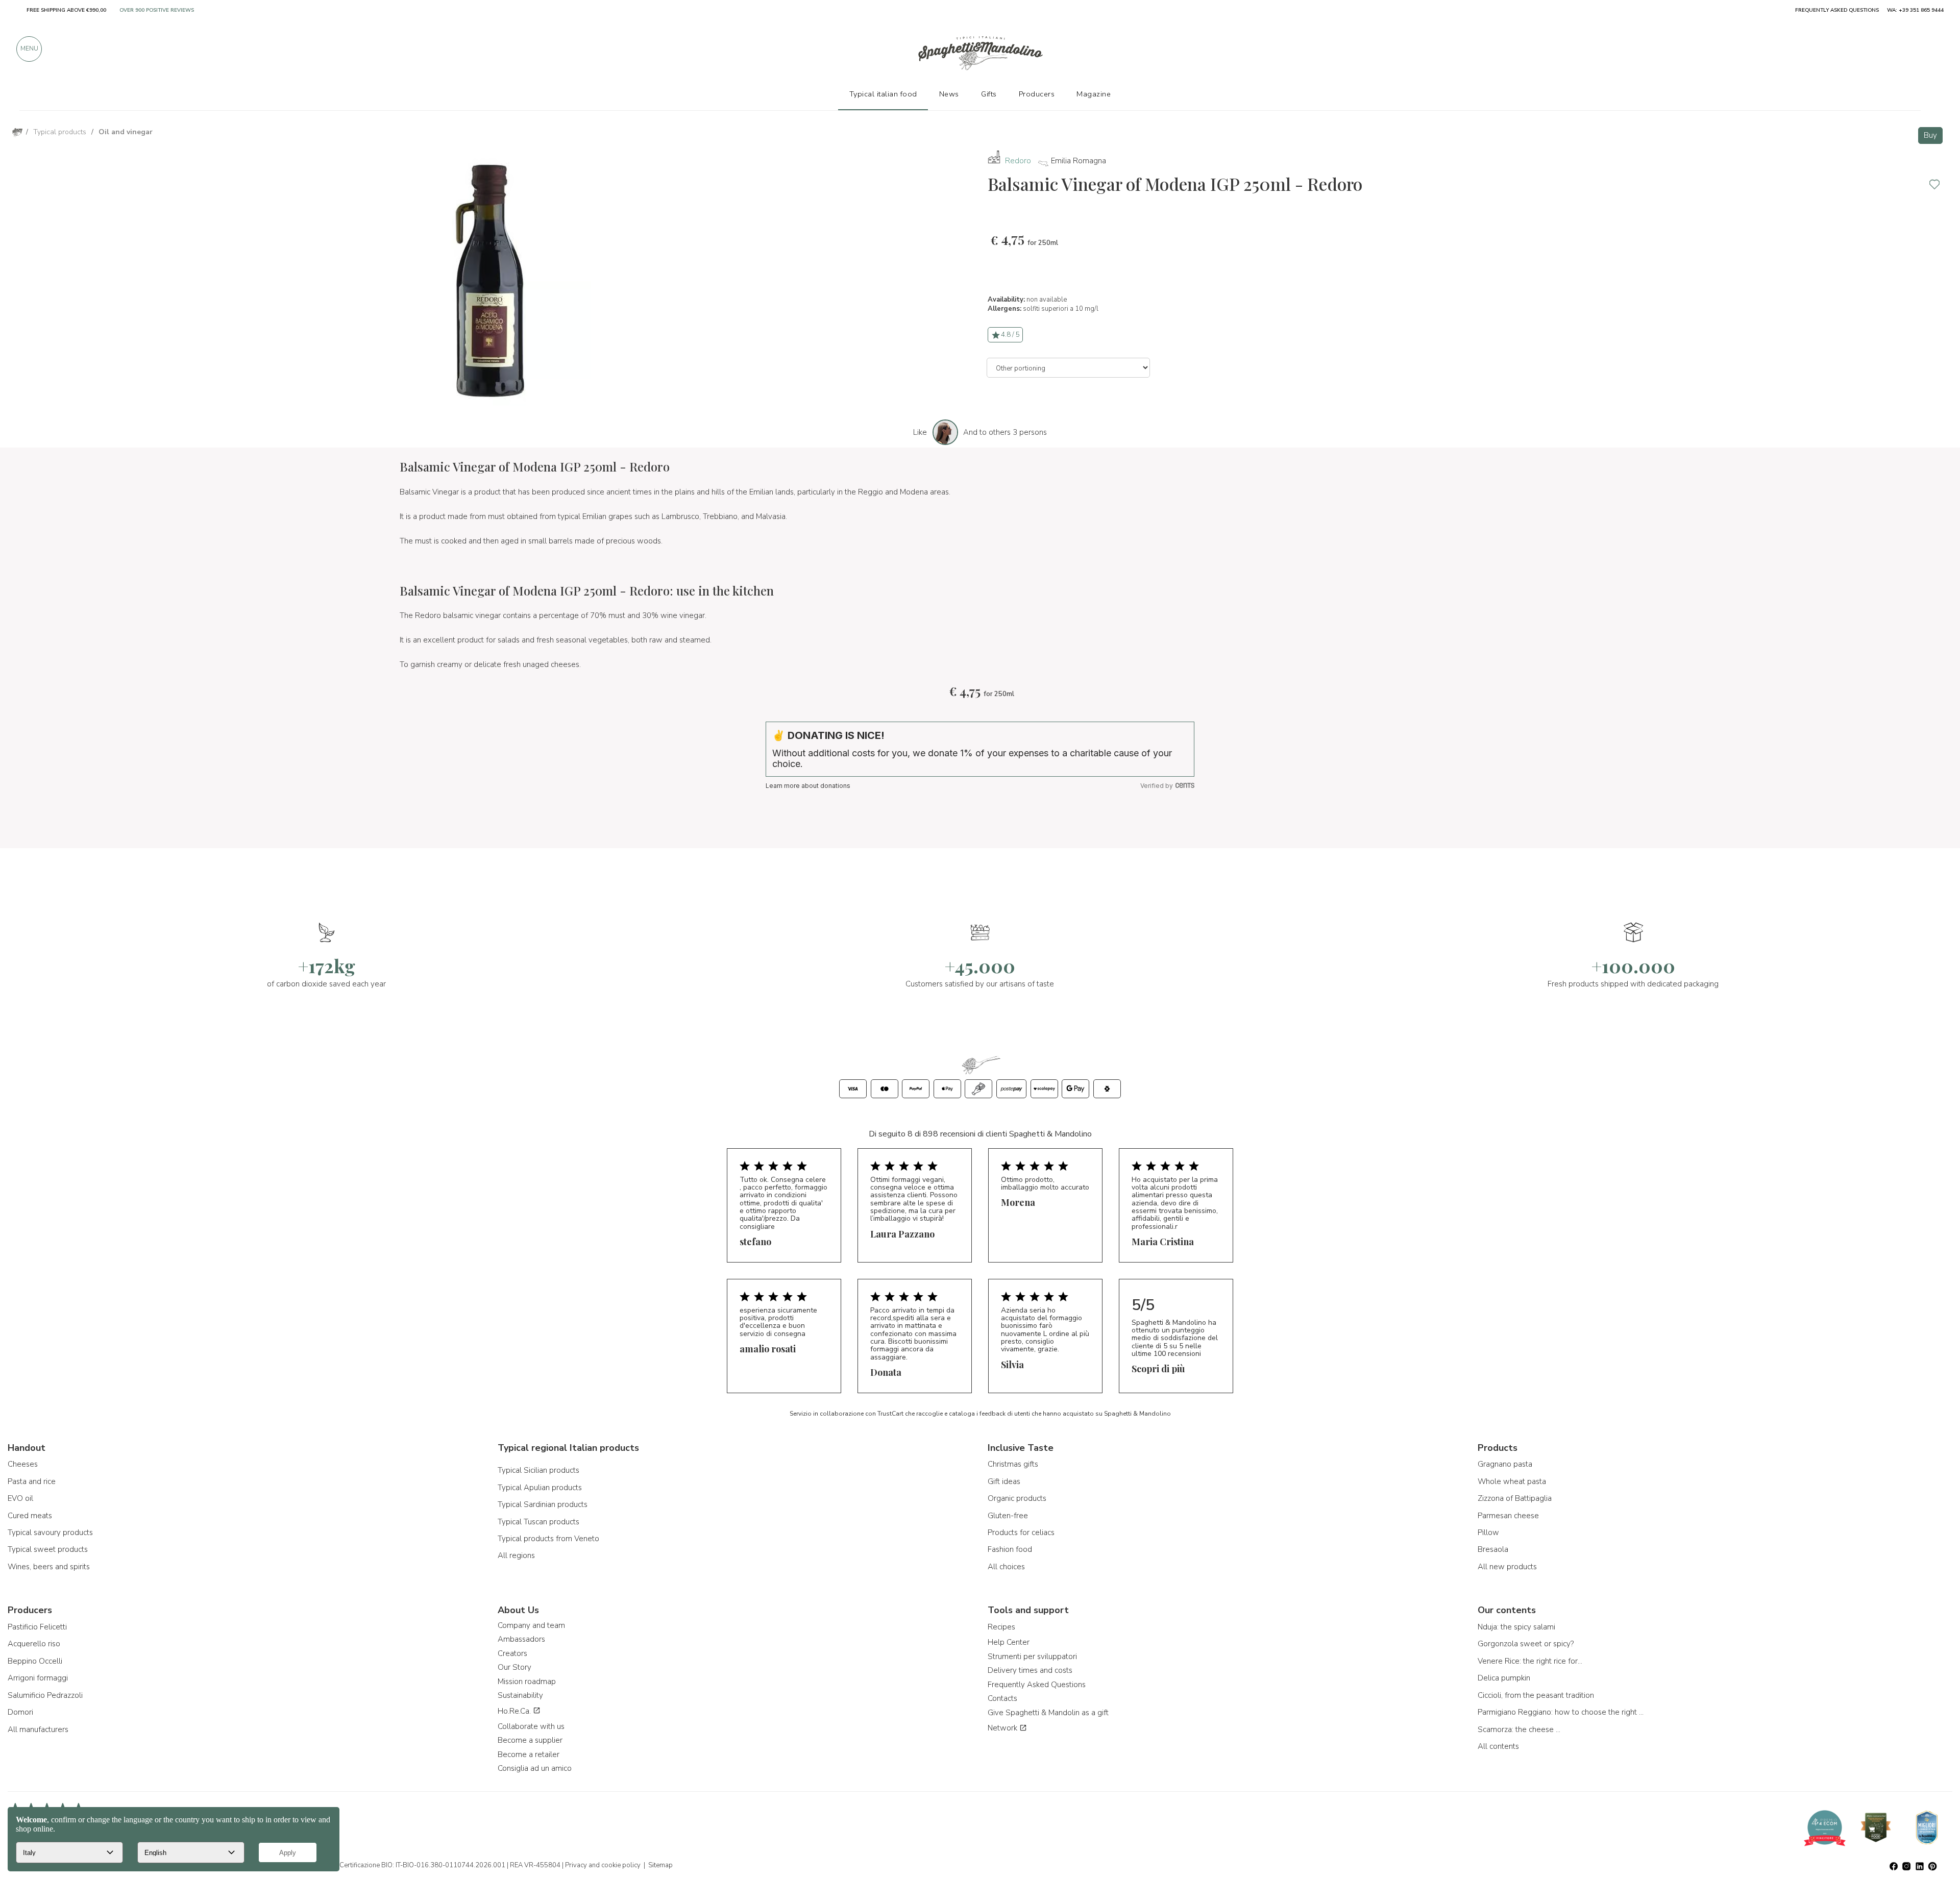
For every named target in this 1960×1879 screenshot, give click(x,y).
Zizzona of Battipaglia (1515, 1498)
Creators (512, 1653)
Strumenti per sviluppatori (1032, 1657)
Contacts (1002, 1698)
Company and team (531, 1625)
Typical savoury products (50, 1532)
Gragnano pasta (1505, 1464)
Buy (1930, 135)
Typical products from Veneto (548, 1539)
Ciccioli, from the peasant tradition (1536, 1695)
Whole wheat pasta (1512, 1481)
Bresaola (1493, 1549)
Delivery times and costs (1030, 1670)
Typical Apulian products (540, 1488)
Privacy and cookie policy (603, 1865)
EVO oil (20, 1498)
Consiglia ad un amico (535, 1768)
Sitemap (660, 1865)
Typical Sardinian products (543, 1504)
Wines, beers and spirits (49, 1567)
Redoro (1018, 161)
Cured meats (30, 1516)
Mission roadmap (527, 1682)
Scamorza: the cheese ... (1519, 1729)
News (949, 94)
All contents (1498, 1746)
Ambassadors (521, 1639)
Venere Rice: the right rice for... (1530, 1661)
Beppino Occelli (35, 1661)
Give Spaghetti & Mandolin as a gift (1048, 1713)
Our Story (514, 1667)
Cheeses (23, 1464)
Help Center (1009, 1642)
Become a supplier (530, 1740)
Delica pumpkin (1504, 1678)
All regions (516, 1555)
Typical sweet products (48, 1549)
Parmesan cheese (1508, 1516)
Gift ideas (1004, 1481)
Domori (20, 1712)
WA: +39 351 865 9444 (1915, 10)
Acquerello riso (34, 1644)
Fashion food (1010, 1549)
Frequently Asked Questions (1037, 1685)
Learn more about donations (808, 786)
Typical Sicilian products (538, 1470)
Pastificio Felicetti (37, 1627)
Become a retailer (529, 1754)
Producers (1037, 94)
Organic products (1017, 1498)
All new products (1507, 1567)
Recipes (1001, 1627)
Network (1003, 1728)
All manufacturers (38, 1729)
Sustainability (520, 1695)
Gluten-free (1008, 1516)
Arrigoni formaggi (38, 1678)
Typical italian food (883, 94)
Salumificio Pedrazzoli (45, 1695)
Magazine (1094, 94)
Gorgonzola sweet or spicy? (1526, 1644)
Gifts (989, 94)
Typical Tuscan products (538, 1522)
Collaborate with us (531, 1726)
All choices (1006, 1567)
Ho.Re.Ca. (515, 1711)
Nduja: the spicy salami (1516, 1627)
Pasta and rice (32, 1481)
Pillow (1488, 1532)
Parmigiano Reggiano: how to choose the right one (1562, 1712)
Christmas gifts (1013, 1464)
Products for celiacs (1021, 1532)
